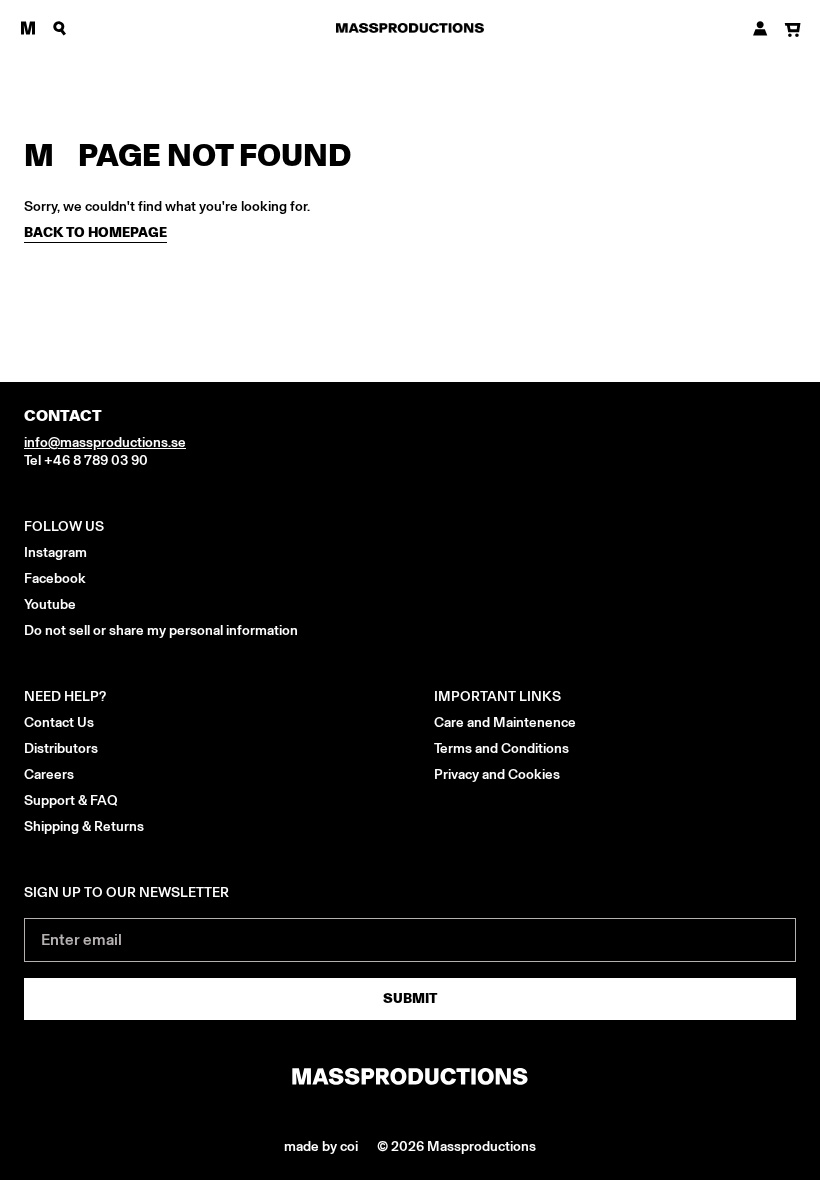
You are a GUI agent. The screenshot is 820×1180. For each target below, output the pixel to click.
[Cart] (792, 30)
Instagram (55, 552)
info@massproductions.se (105, 442)
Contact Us (59, 722)
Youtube (50, 604)
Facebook (55, 578)
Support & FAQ (71, 800)
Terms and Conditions (501, 748)
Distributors (61, 748)
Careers (49, 774)
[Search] (60, 28)
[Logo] (410, 28)
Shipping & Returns (84, 826)
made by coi (322, 1146)
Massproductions (481, 1146)
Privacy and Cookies (497, 774)
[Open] (28, 28)
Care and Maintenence (505, 722)
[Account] (760, 28)
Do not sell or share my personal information (161, 630)
